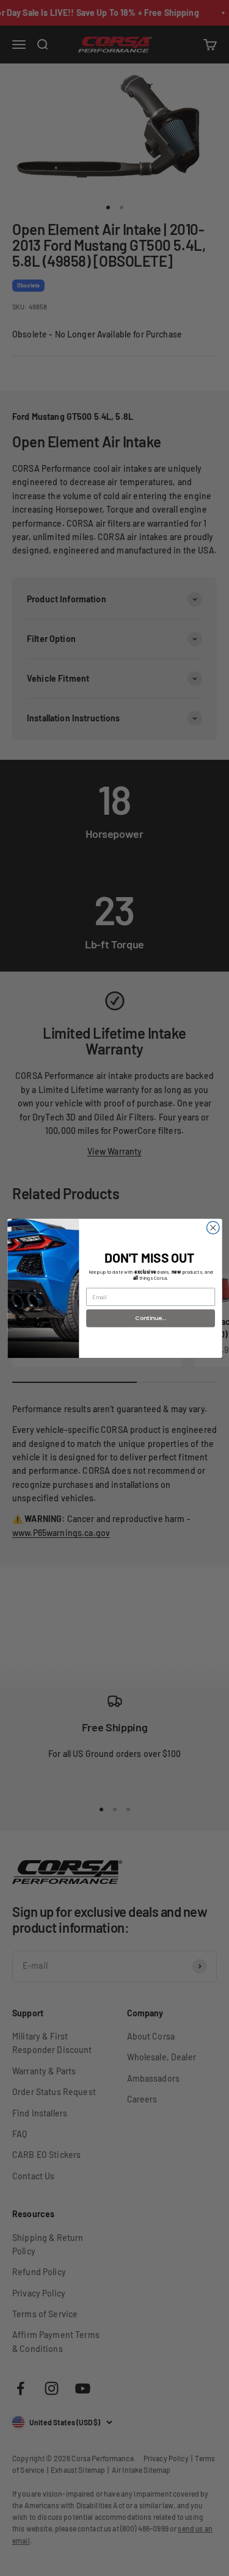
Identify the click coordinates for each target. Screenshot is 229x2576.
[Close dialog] (213, 1228)
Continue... (151, 1317)
